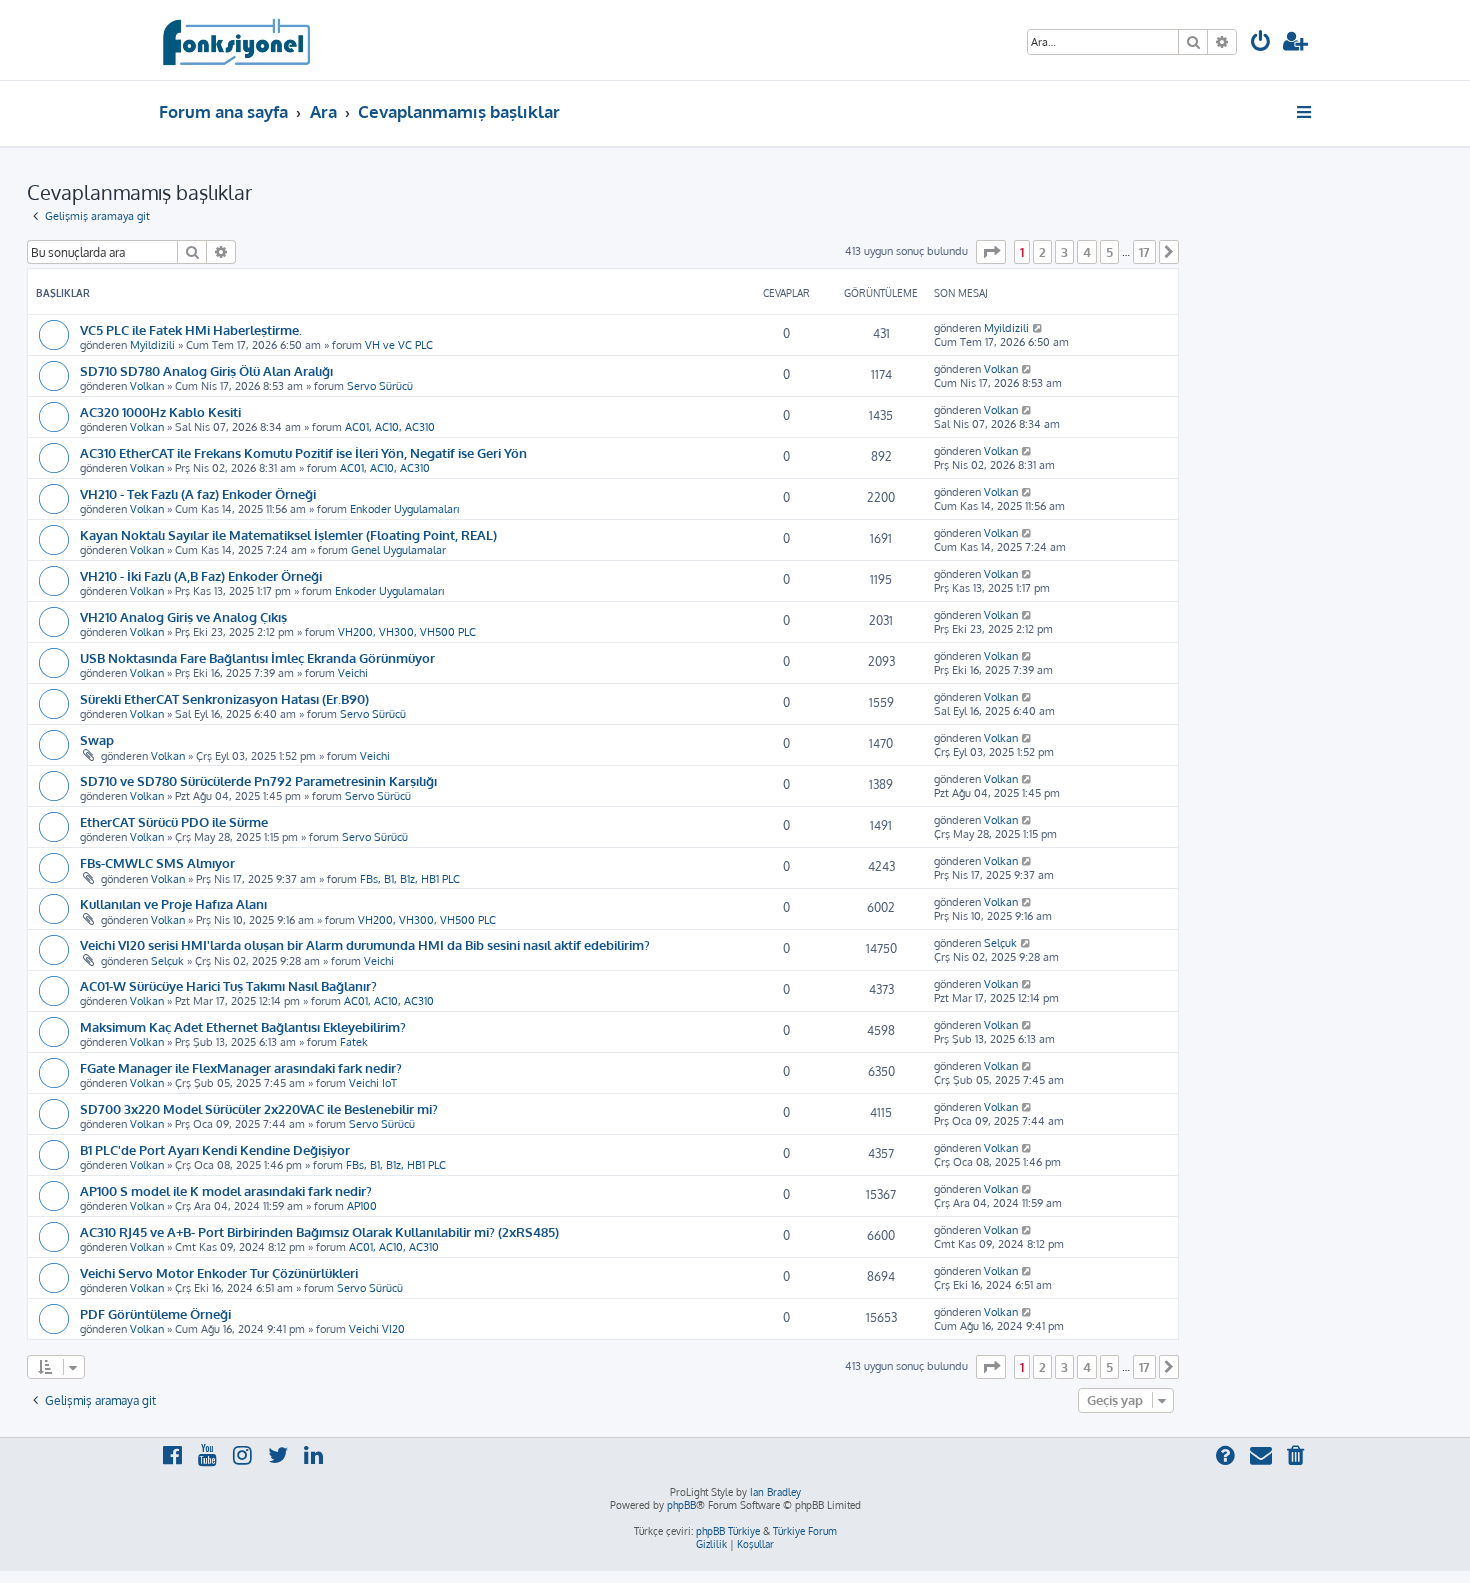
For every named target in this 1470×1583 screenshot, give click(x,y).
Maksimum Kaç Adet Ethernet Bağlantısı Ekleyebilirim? (243, 1026)
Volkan (147, 386)
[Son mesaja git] (1038, 328)
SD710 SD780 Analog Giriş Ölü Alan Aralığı (206, 370)
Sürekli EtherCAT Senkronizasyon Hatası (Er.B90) (224, 698)
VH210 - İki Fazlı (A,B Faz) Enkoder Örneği (201, 575)
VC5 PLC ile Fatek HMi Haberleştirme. (191, 329)
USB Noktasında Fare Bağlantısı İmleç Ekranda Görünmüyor (257, 657)
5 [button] (1109, 252)
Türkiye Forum (805, 1531)
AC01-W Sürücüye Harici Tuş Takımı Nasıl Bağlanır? (228, 985)
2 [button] (1042, 252)
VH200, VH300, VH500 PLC (407, 632)
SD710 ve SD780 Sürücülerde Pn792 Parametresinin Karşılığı (258, 780)
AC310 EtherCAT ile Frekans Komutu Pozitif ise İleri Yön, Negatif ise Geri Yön (303, 452)
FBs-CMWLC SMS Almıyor (157, 862)
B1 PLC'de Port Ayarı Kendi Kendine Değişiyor (215, 1149)
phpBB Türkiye (728, 1531)
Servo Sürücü (380, 386)
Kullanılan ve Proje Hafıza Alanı (173, 903)
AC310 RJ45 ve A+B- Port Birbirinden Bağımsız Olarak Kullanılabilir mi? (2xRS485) (319, 1231)
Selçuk (167, 961)
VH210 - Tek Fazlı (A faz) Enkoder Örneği (198, 493)
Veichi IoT (373, 1083)
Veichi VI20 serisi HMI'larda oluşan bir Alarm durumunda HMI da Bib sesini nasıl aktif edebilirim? (365, 944)
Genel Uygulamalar (398, 550)
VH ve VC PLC (399, 345)
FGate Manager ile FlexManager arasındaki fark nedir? (241, 1067)
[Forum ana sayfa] (235, 40)
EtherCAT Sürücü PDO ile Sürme (174, 821)
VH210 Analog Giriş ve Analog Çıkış (183, 616)
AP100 (362, 1206)
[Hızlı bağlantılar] (1305, 112)
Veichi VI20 (377, 1329)
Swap (97, 739)
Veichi (353, 673)
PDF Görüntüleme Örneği (155, 1313)
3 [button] (1064, 252)
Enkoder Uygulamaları (404, 509)
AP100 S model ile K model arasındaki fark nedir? (226, 1190)
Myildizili (152, 345)
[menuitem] (1261, 43)
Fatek (354, 1042)
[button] (991, 252)
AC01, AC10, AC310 (390, 427)
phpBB (681, 1505)
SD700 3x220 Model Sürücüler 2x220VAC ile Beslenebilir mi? (259, 1108)
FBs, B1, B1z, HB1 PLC (410, 879)
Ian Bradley (775, 1492)
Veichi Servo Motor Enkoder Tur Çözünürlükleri (219, 1272)
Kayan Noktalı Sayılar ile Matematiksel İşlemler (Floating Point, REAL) (288, 534)
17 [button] (1144, 252)
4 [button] (1087, 252)
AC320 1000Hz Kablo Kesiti (160, 411)
